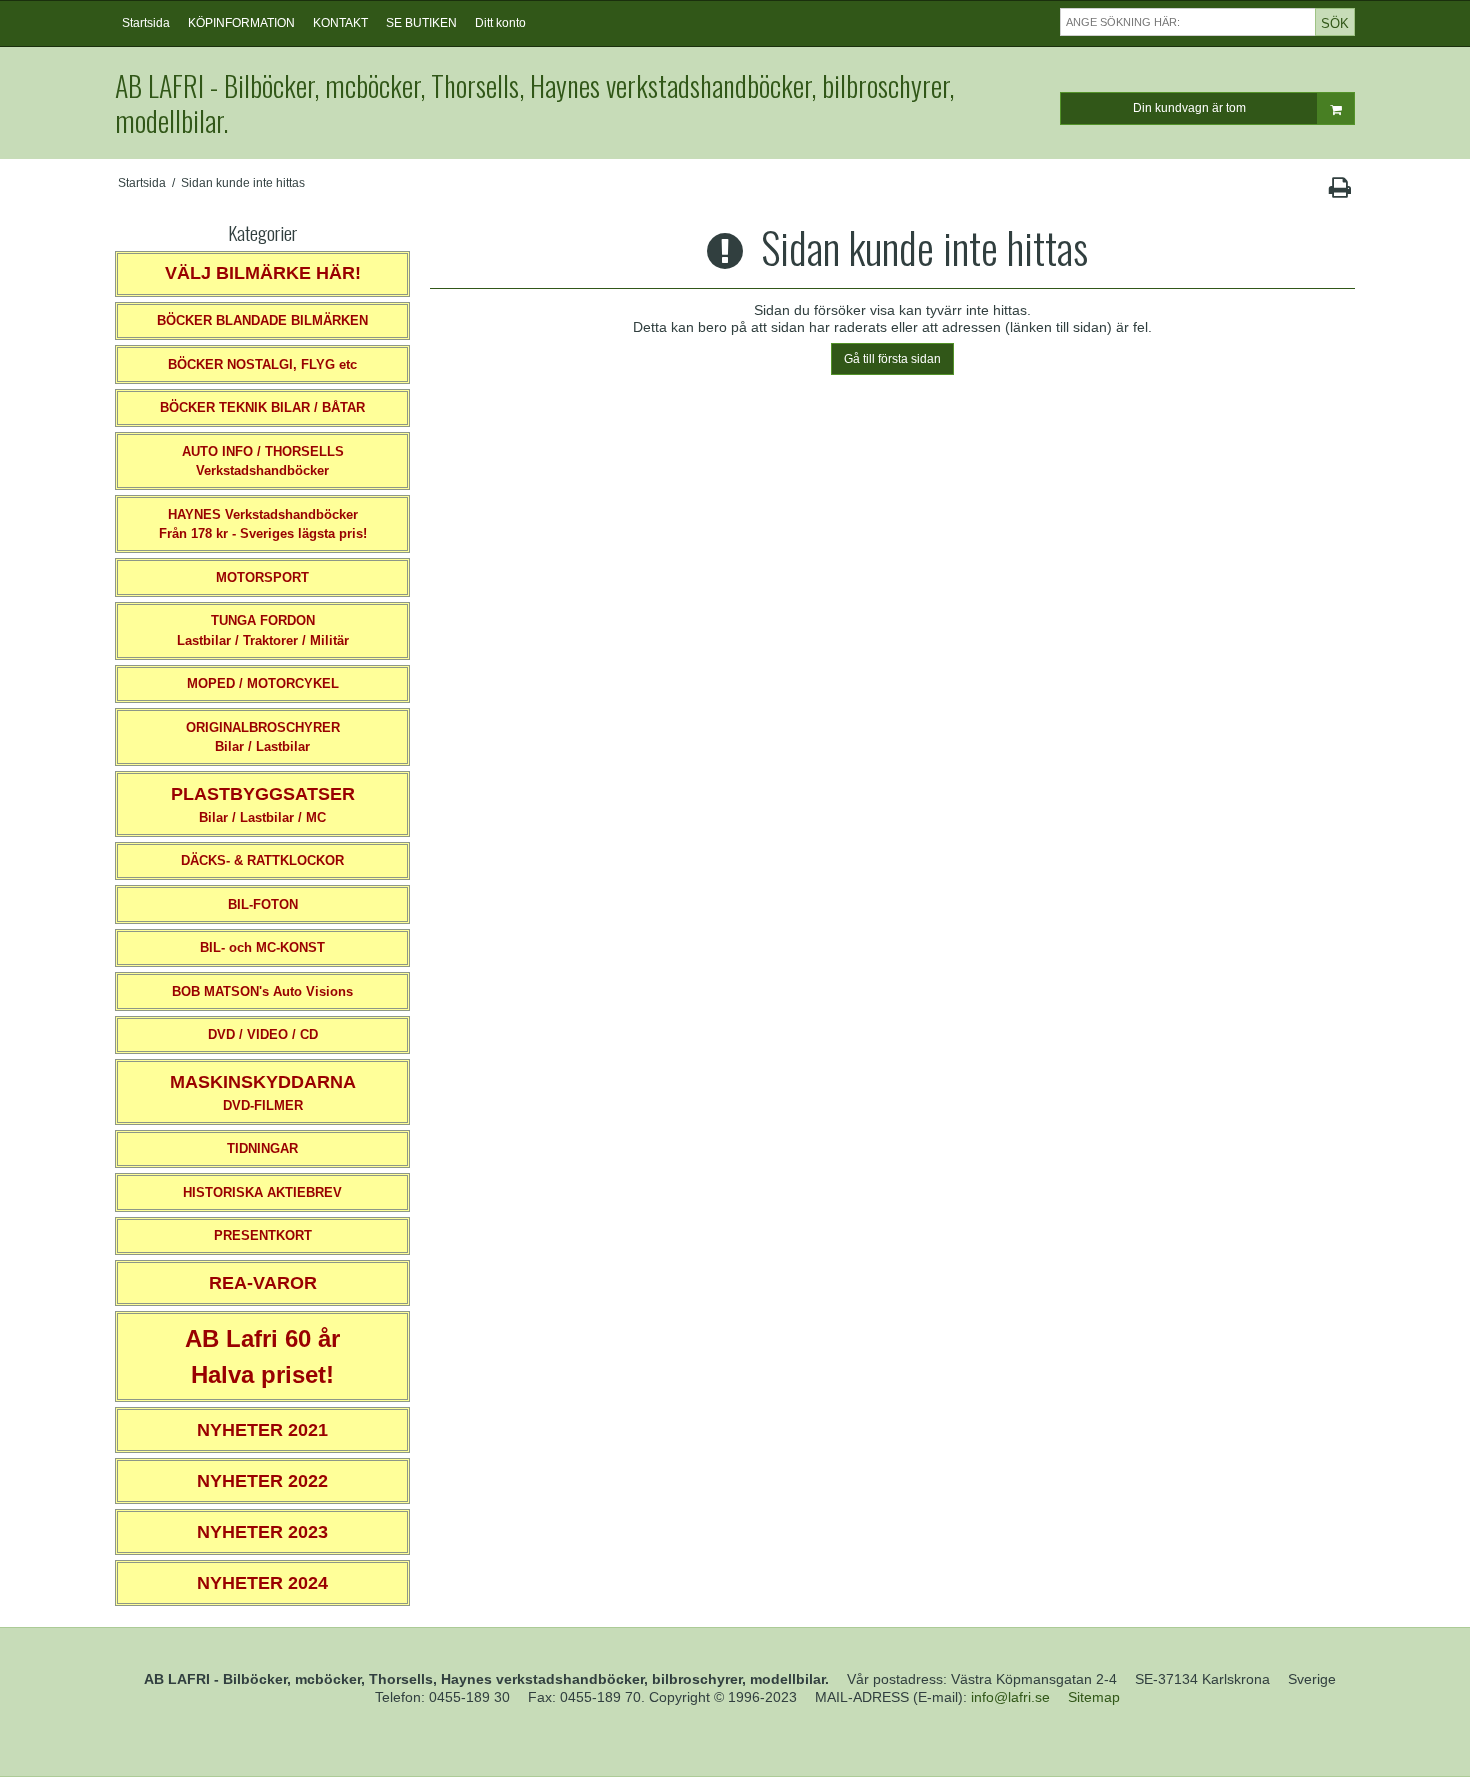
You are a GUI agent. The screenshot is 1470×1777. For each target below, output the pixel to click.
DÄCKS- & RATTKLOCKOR (262, 860)
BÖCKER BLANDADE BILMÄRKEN (262, 320)
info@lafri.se (1010, 1697)
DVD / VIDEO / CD (263, 1034)
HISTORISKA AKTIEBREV (262, 1192)
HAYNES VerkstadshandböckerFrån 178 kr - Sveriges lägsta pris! (263, 524)
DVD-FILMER (263, 1092)
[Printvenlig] (1339, 192)
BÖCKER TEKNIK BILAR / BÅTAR (262, 407)
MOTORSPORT (262, 577)
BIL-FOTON (263, 904)
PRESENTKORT (263, 1235)
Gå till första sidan (892, 359)
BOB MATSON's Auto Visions (262, 991)
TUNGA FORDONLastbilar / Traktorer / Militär (263, 630)
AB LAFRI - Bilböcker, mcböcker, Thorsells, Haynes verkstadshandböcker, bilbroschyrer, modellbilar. (534, 103)
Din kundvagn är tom (1189, 108)
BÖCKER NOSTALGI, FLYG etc (262, 364)
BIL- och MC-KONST (262, 947)
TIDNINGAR (262, 1148)
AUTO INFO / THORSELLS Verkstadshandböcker (263, 461)
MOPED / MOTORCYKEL (263, 683)
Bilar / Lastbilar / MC (263, 804)
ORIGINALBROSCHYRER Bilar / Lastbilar (263, 737)
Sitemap (1094, 1697)
